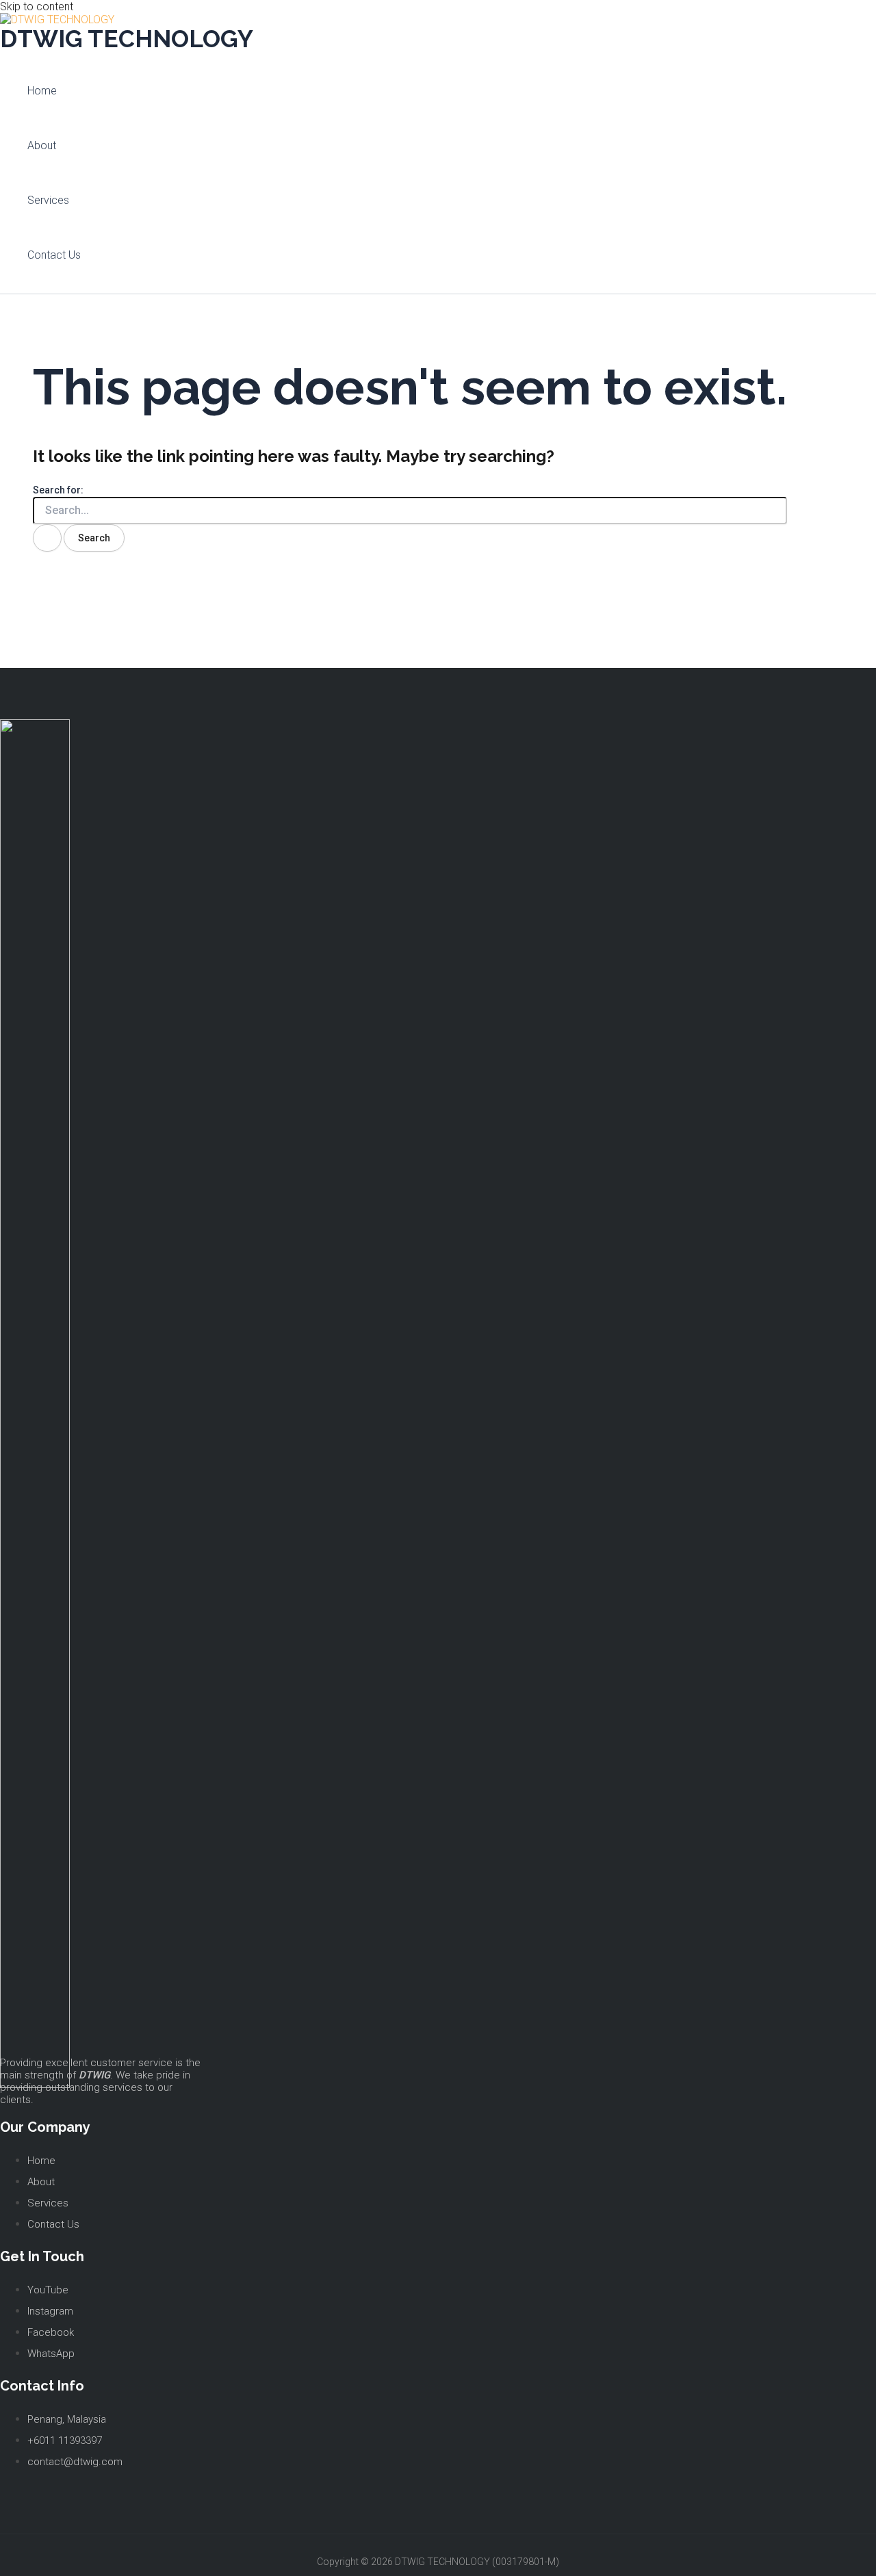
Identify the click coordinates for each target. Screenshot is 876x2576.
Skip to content (37, 7)
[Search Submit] (47, 538)
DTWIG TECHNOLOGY (127, 39)
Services (48, 200)
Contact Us (54, 255)
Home (42, 91)
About (42, 145)
